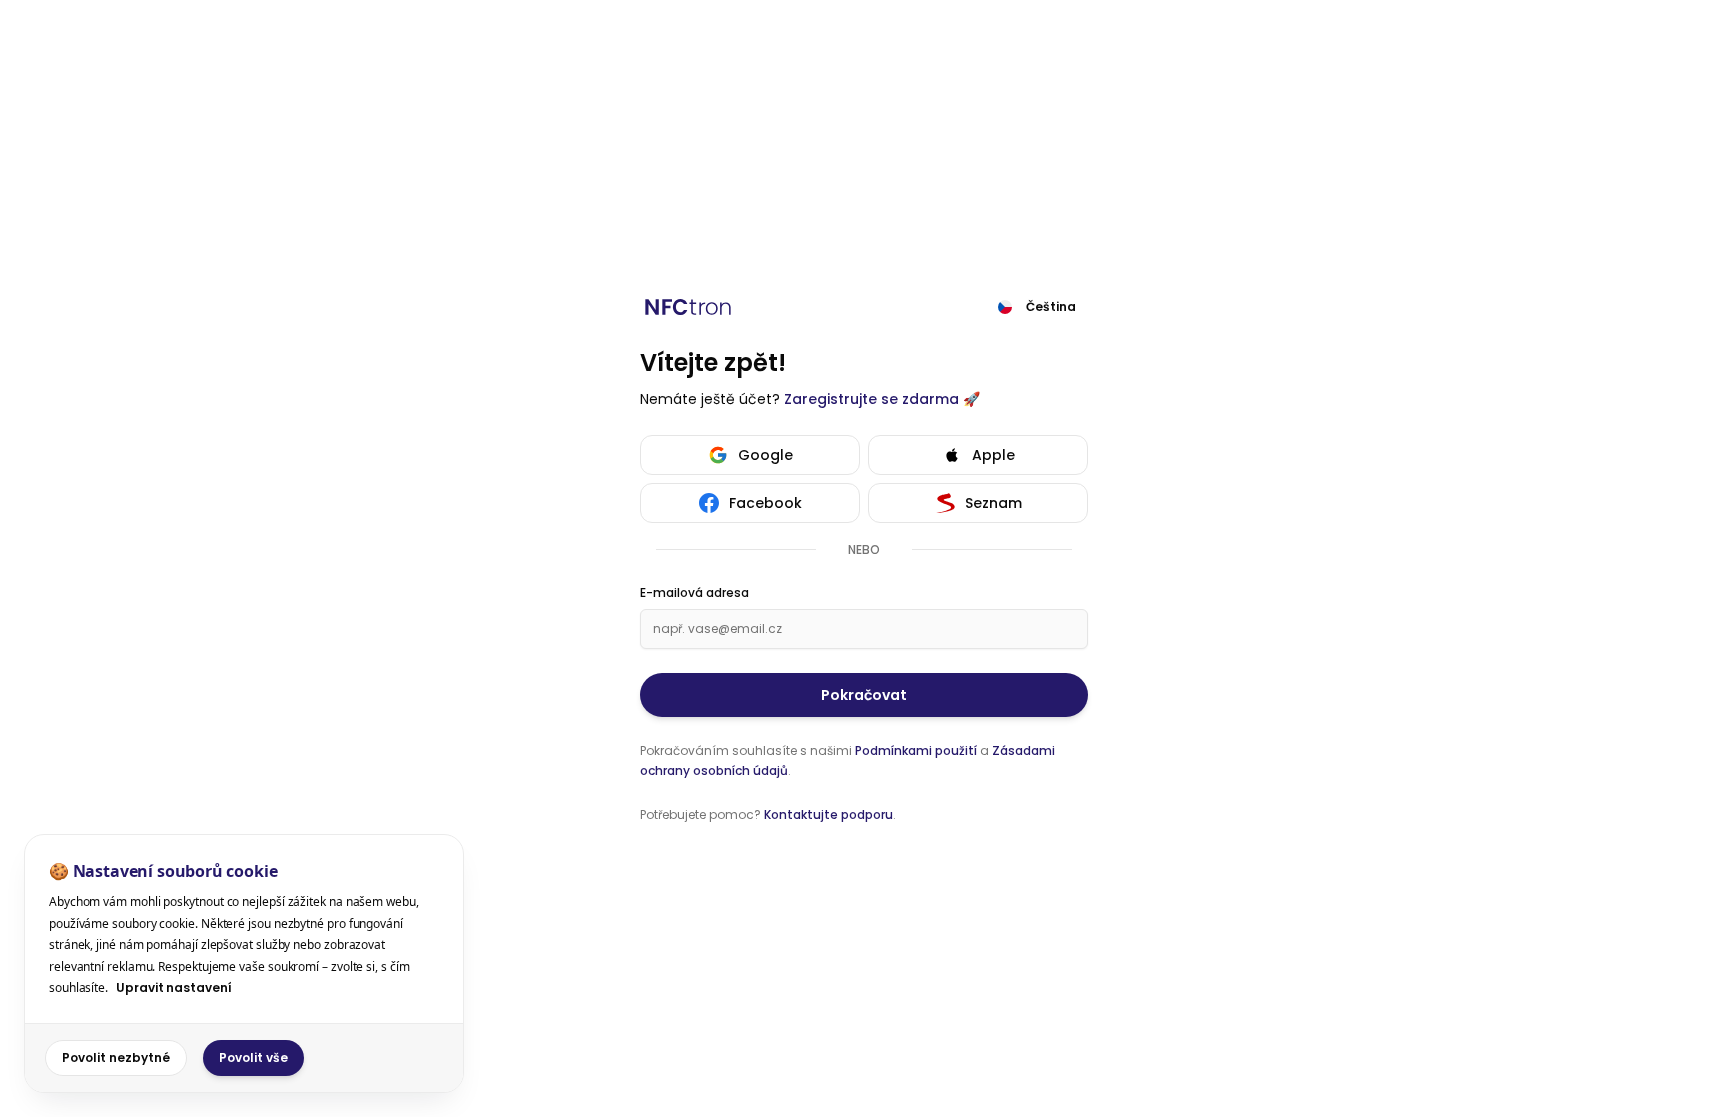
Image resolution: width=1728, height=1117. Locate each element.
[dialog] (244, 963)
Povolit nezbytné (116, 1057)
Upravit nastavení (174, 987)
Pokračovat (864, 695)
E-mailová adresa (694, 593)
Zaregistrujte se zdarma (871, 399)
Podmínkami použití (916, 750)
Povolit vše (253, 1057)
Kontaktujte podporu (828, 814)
